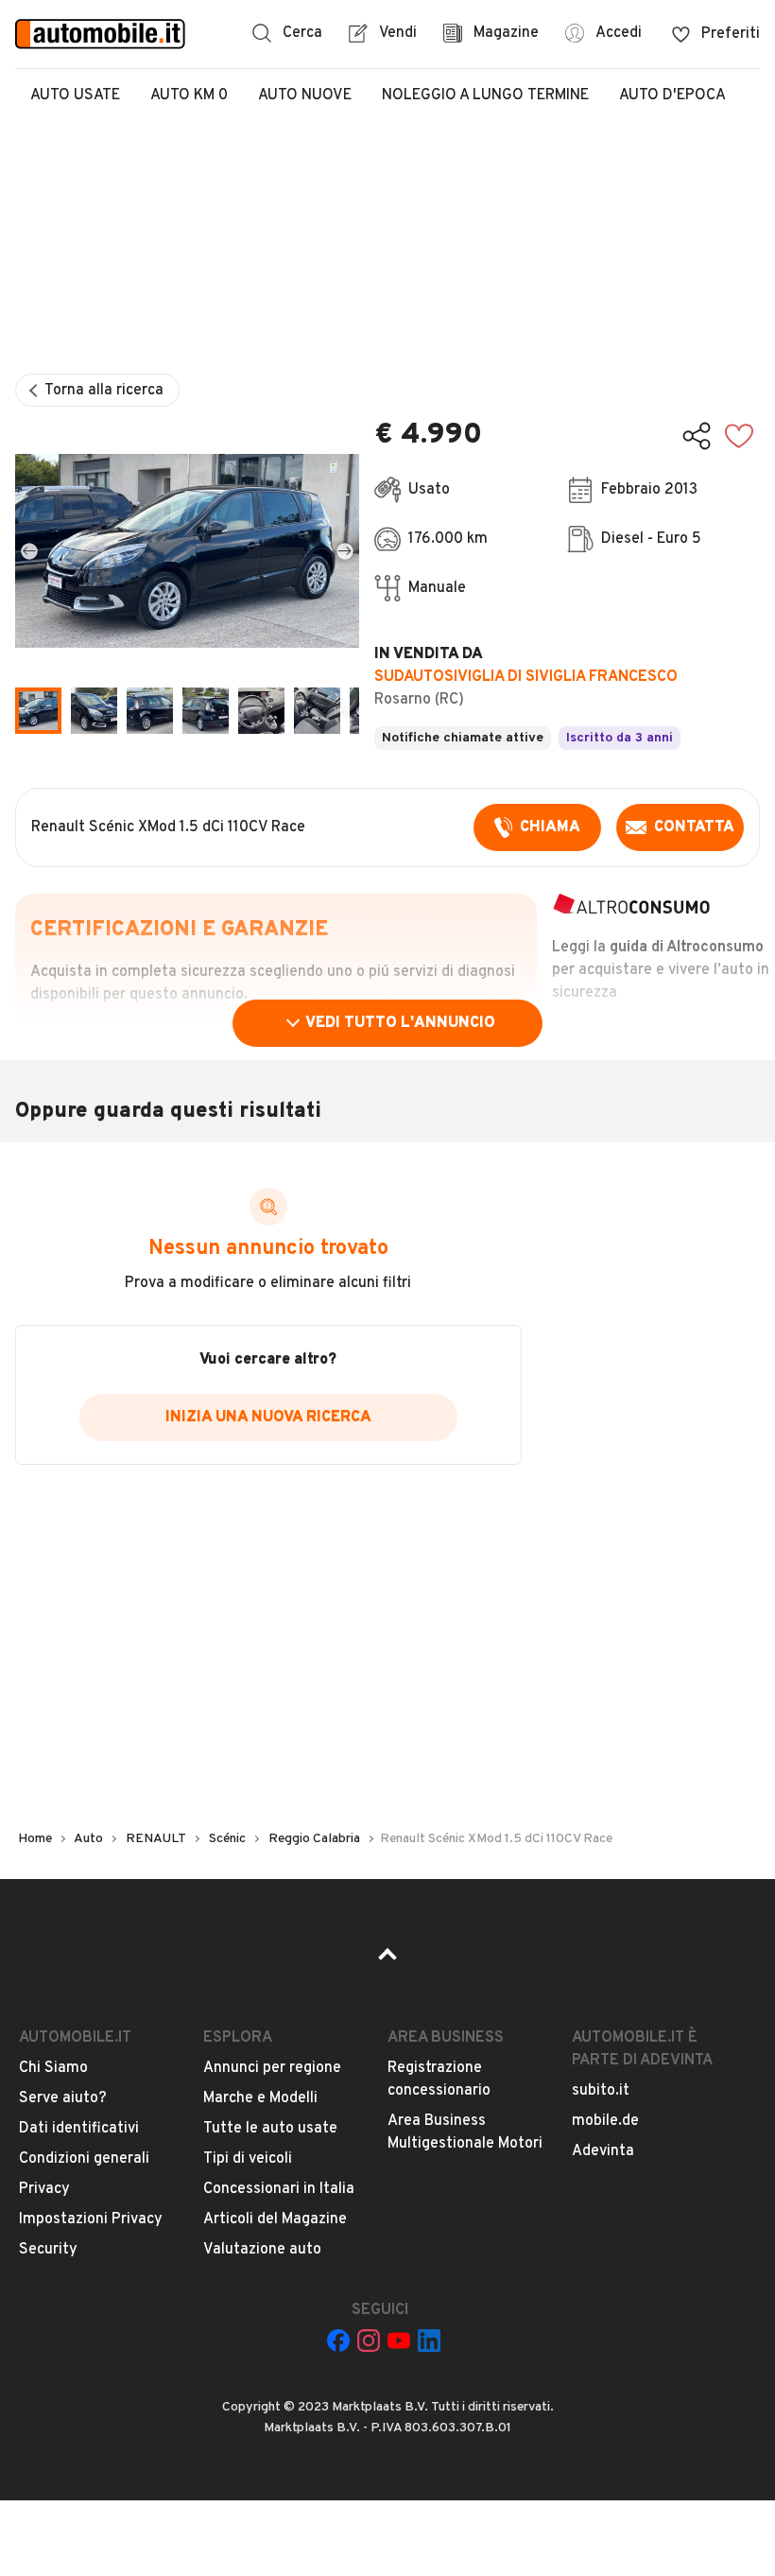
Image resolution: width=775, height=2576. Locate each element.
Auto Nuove (305, 96)
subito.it (601, 2091)
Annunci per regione (272, 2068)
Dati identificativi (79, 2129)
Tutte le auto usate (270, 2129)
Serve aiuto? (63, 2098)
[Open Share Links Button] (697, 436)
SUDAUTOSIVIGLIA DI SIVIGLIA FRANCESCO (526, 677)
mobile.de (605, 2121)
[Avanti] (345, 551)
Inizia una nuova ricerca (268, 1418)
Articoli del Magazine (275, 2219)
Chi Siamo (53, 2068)
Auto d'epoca (672, 96)
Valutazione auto (262, 2250)
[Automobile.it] (100, 34)
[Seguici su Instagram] (369, 2341)
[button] (187, 551)
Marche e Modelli (260, 2098)
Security (48, 2250)
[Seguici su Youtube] (399, 2341)
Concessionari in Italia (279, 2189)
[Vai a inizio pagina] (387, 1960)
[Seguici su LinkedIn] (429, 2341)
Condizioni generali (84, 2159)
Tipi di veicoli (248, 2159)
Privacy (44, 2189)
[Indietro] (29, 551)
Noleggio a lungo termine (485, 96)
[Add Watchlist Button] (739, 436)
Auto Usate (75, 96)
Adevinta (603, 2151)
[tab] (94, 711)
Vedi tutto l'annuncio (400, 1023)
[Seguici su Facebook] (338, 2341)
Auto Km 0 (189, 96)
